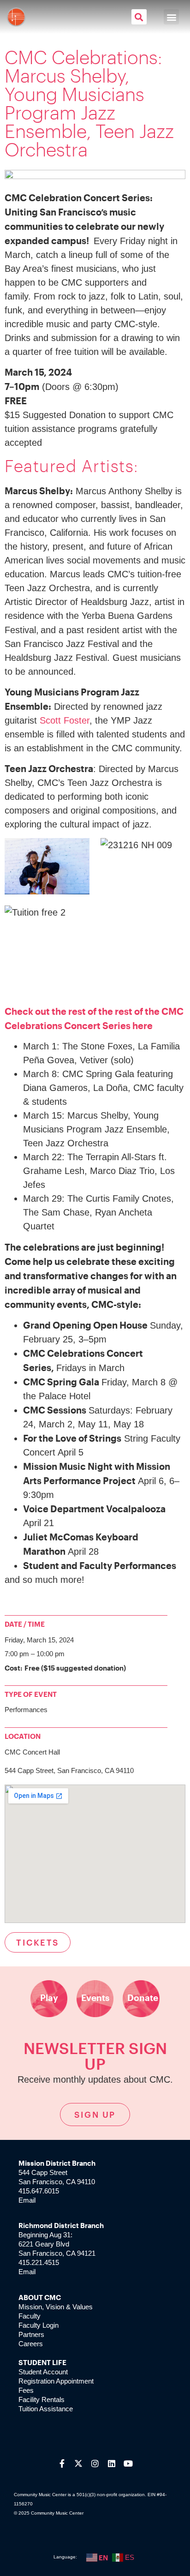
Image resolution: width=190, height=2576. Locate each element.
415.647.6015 (39, 2191)
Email (27, 2200)
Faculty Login (39, 2325)
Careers (31, 2344)
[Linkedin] (112, 2463)
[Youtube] (128, 2463)
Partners (31, 2334)
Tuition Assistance (46, 2409)
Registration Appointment (56, 2381)
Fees (26, 2390)
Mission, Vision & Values (56, 2307)
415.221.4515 (39, 2262)
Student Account (43, 2372)
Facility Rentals (42, 2399)
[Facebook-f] (62, 2463)
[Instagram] (95, 2463)
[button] (139, 17)
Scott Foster (65, 720)
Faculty (30, 2316)
